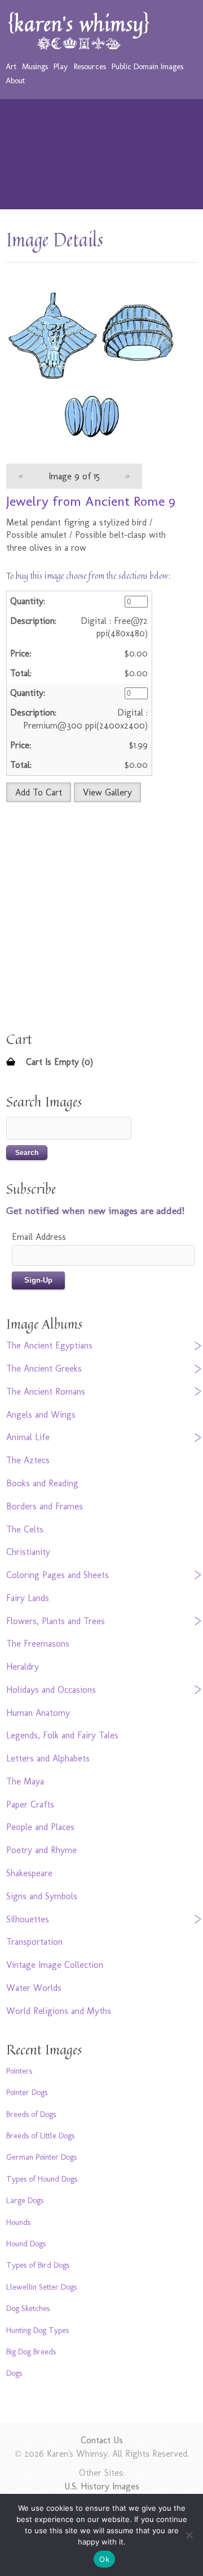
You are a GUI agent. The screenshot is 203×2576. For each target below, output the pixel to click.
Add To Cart (39, 792)
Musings (35, 66)
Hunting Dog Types (37, 2330)
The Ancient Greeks (44, 1368)
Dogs (14, 2373)
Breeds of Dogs (31, 2114)
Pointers (19, 2071)
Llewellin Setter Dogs (41, 2287)
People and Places (40, 1827)
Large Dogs (25, 2200)
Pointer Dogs (27, 2092)
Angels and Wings (41, 1415)
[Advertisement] (101, 157)
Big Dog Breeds (31, 2352)
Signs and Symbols (42, 1896)
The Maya (25, 1781)
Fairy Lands (28, 1598)
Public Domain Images (147, 66)
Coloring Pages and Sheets (58, 1575)
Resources (90, 66)
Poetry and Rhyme (41, 1850)
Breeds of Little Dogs (40, 2136)
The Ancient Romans (46, 1392)
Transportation (34, 1942)
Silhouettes (28, 1919)
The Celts (25, 1529)
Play (61, 66)
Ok (104, 2559)
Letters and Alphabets (48, 1758)
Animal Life (28, 1437)
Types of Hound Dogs (42, 2179)
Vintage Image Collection (55, 1965)
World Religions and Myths (59, 2011)
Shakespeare (29, 1873)
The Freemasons (38, 1644)
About (15, 80)
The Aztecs (28, 1460)
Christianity (28, 1552)
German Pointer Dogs (41, 2157)
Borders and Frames (45, 1506)
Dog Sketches (28, 2308)
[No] (189, 2535)
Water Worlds (34, 1988)
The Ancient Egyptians (49, 1345)
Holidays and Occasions (51, 1690)
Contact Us (102, 2440)
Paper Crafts (30, 1804)
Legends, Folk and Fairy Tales (62, 1735)
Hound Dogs (26, 2244)
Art (11, 66)
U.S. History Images (102, 2486)
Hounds (18, 2222)
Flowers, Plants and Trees (56, 1621)
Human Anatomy (38, 1713)
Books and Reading (42, 1483)
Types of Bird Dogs (38, 2265)
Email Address (39, 1237)
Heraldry (23, 1667)
